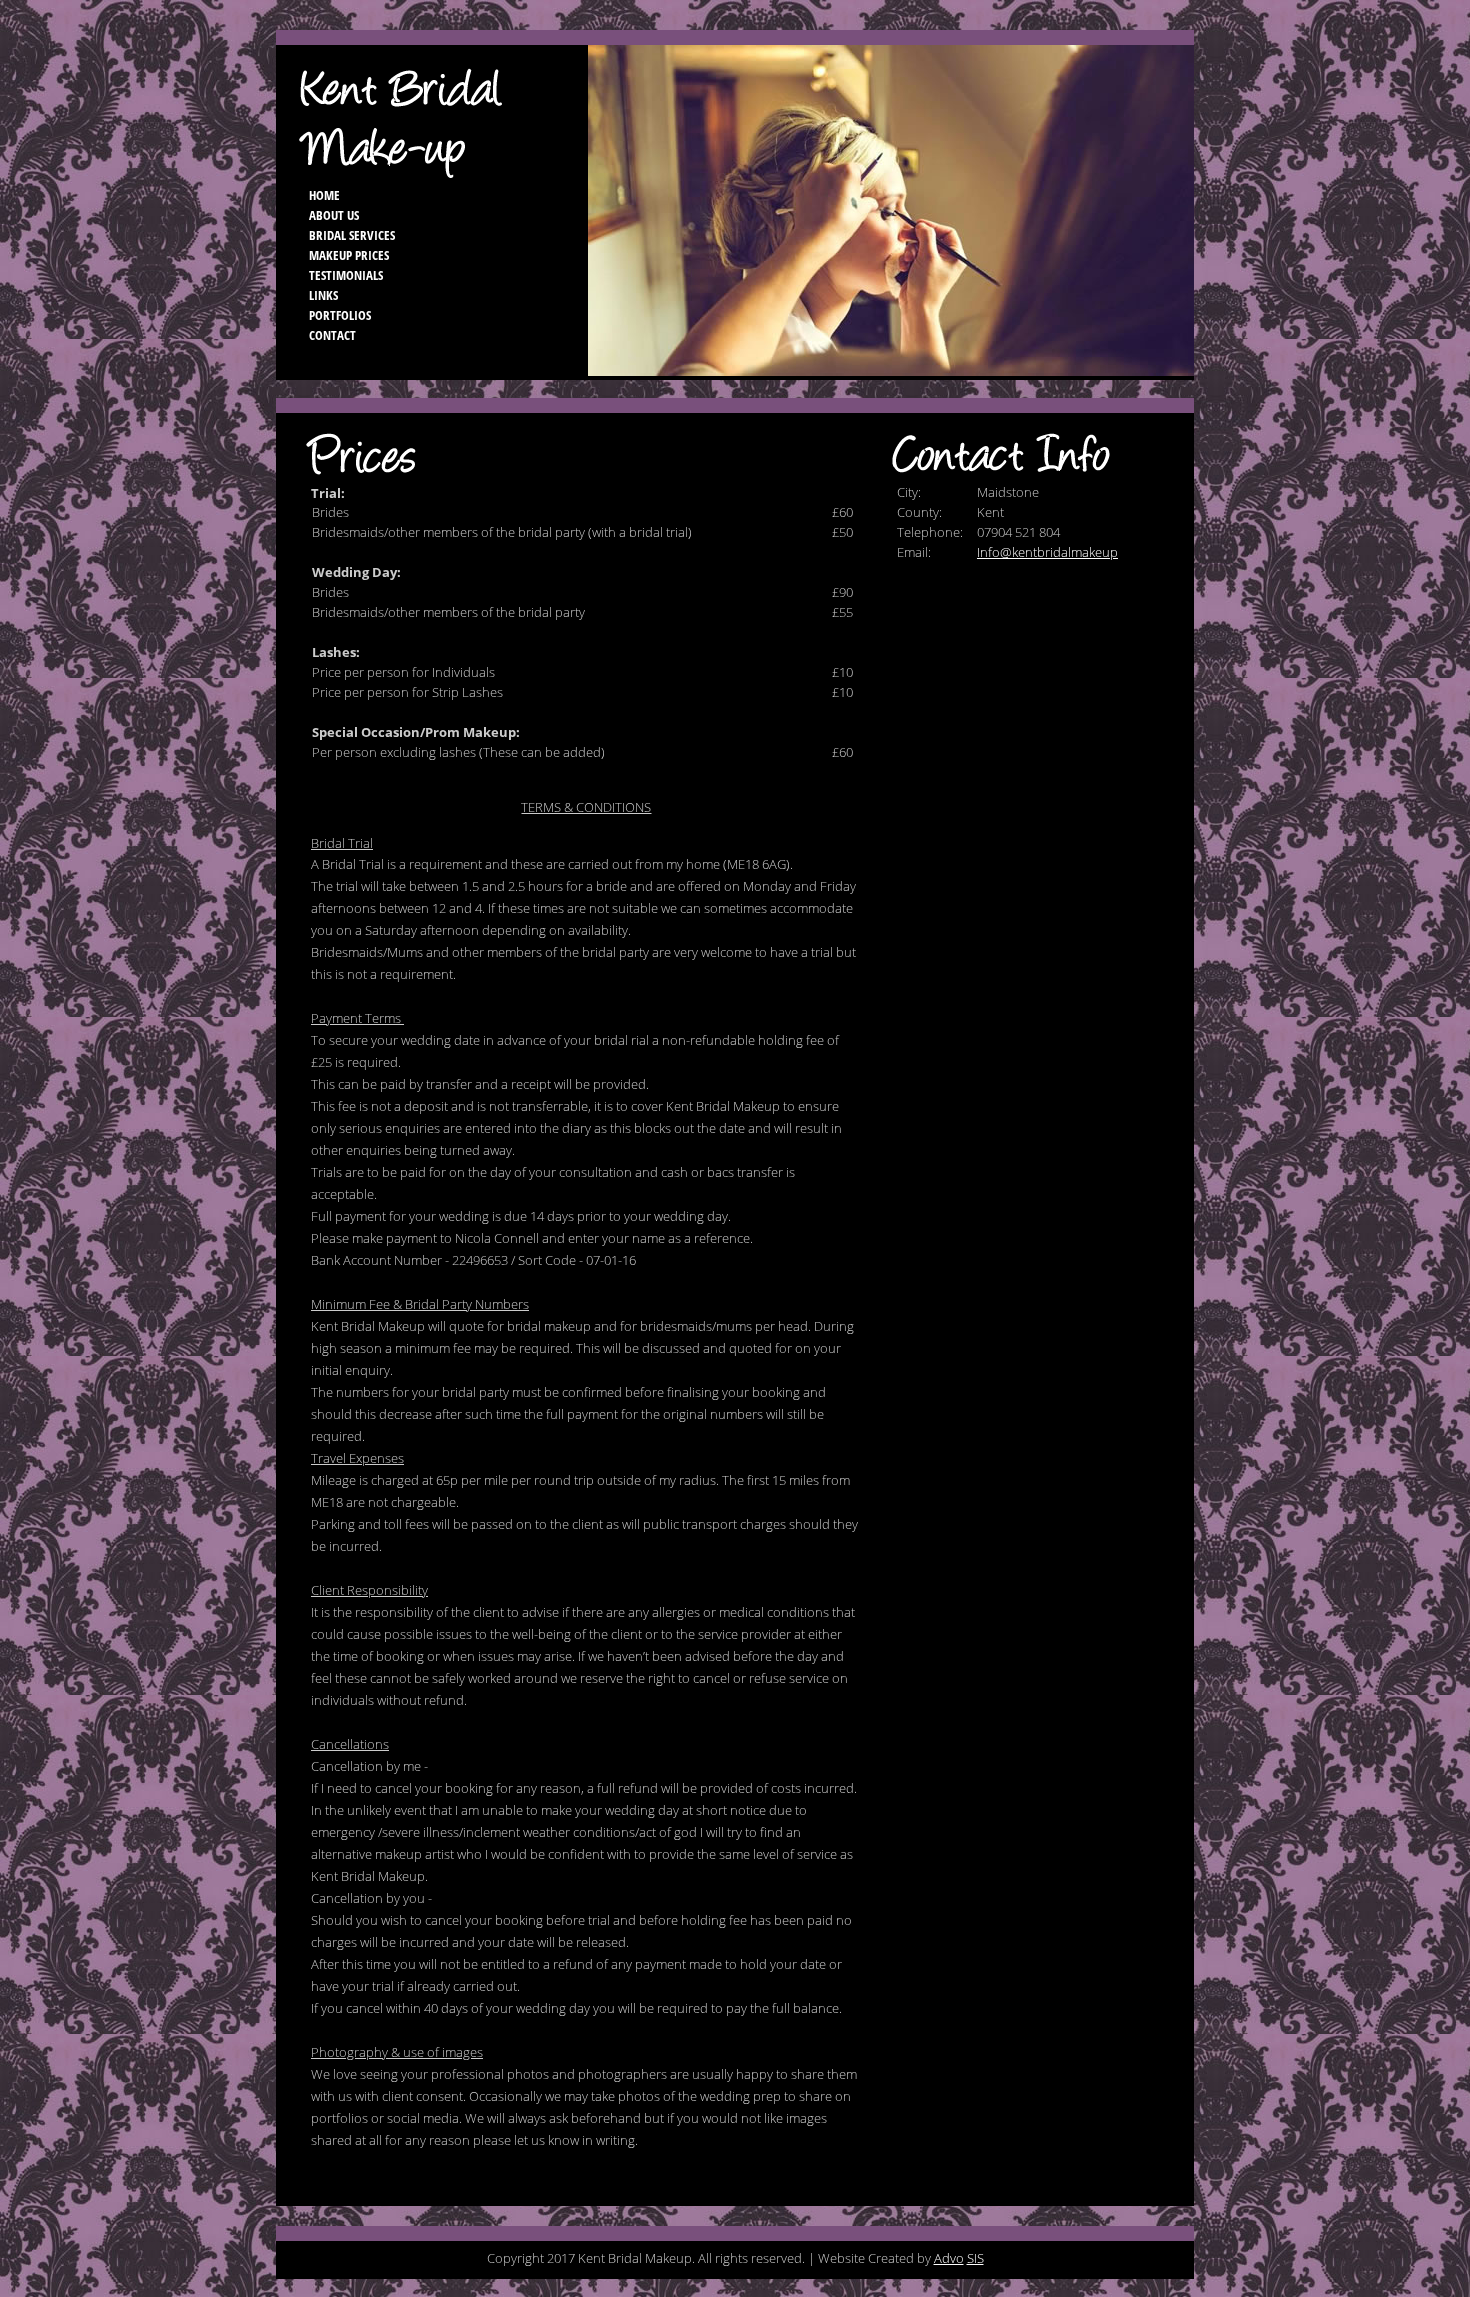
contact (332, 335)
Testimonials (346, 275)
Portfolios (340, 315)
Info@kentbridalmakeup (1047, 552)
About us (334, 215)
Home (324, 195)
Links (323, 295)
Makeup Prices (349, 255)
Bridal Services (352, 235)
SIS (975, 2258)
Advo (949, 2258)
